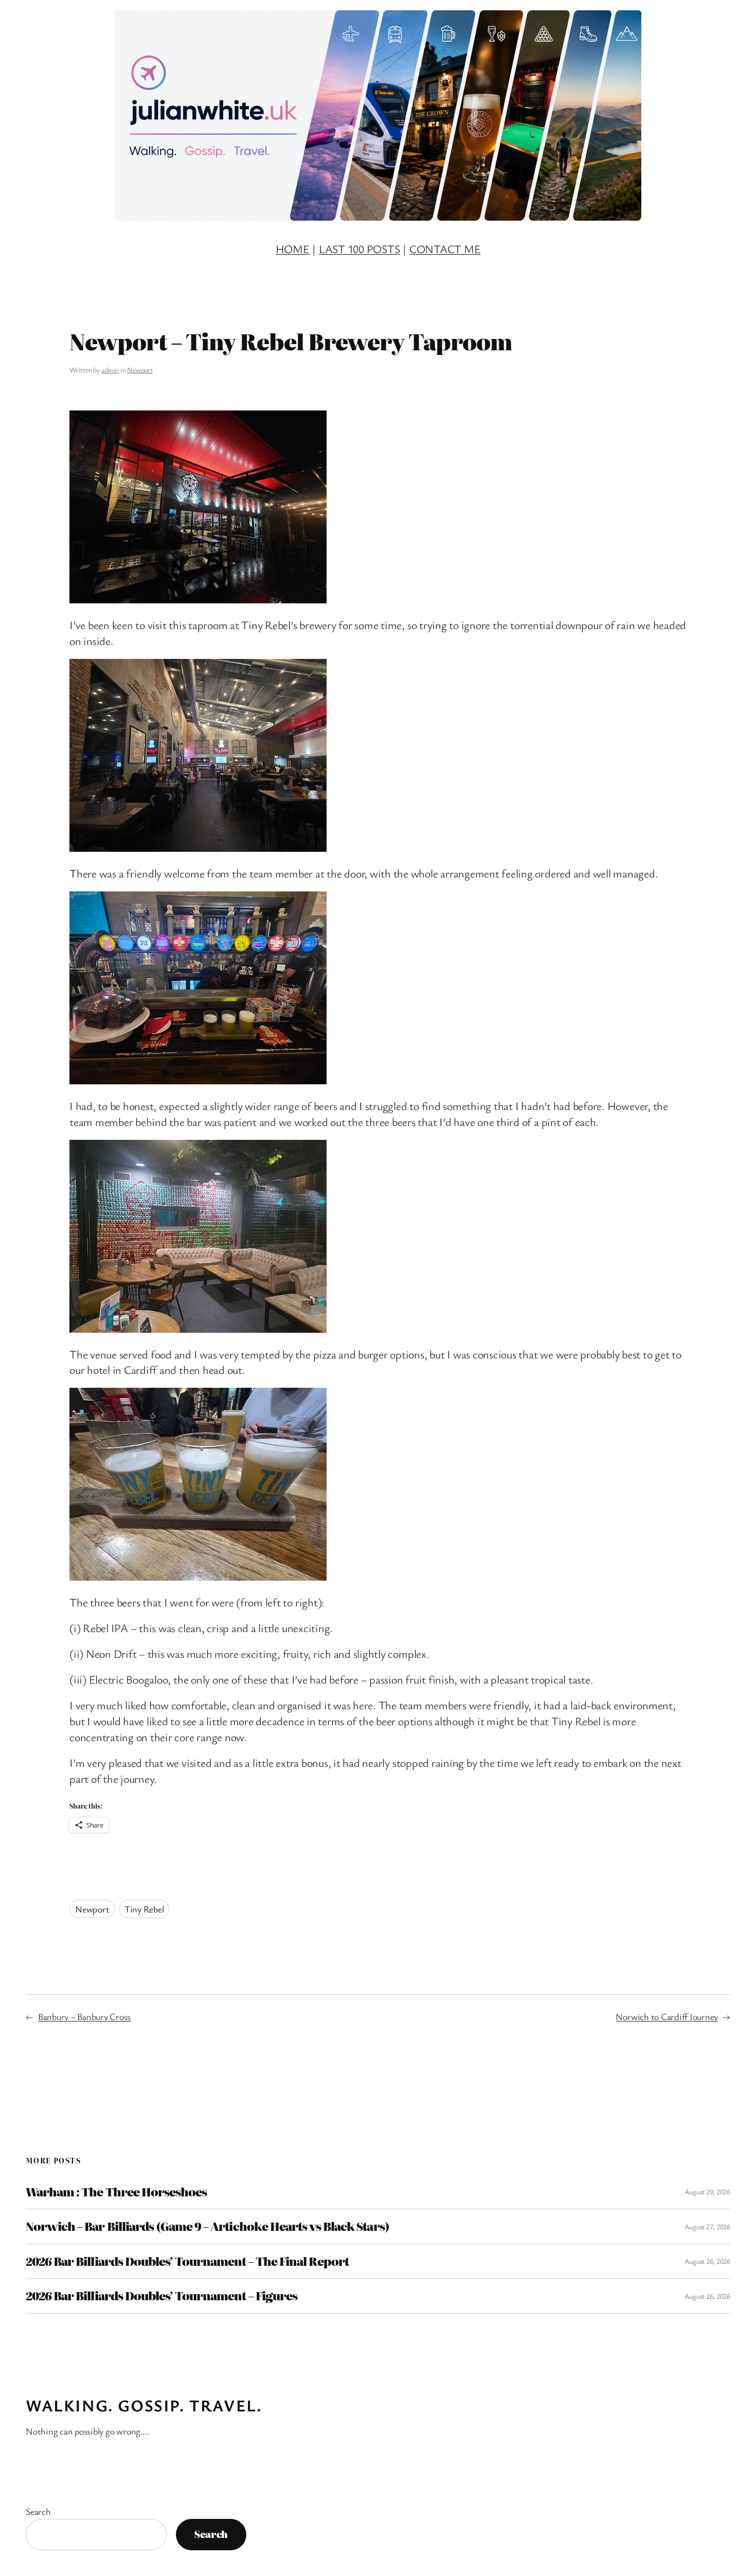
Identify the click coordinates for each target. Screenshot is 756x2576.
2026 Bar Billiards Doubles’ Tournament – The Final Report (187, 2261)
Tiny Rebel (144, 1909)
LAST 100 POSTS (359, 249)
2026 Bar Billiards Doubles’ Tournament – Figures (161, 2296)
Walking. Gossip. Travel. (143, 2405)
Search (38, 2511)
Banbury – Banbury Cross (84, 2016)
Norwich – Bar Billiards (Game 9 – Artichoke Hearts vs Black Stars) (208, 2226)
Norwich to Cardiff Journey (667, 2016)
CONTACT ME (445, 249)
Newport (140, 370)
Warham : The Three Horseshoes (116, 2192)
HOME (293, 249)
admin (110, 370)
